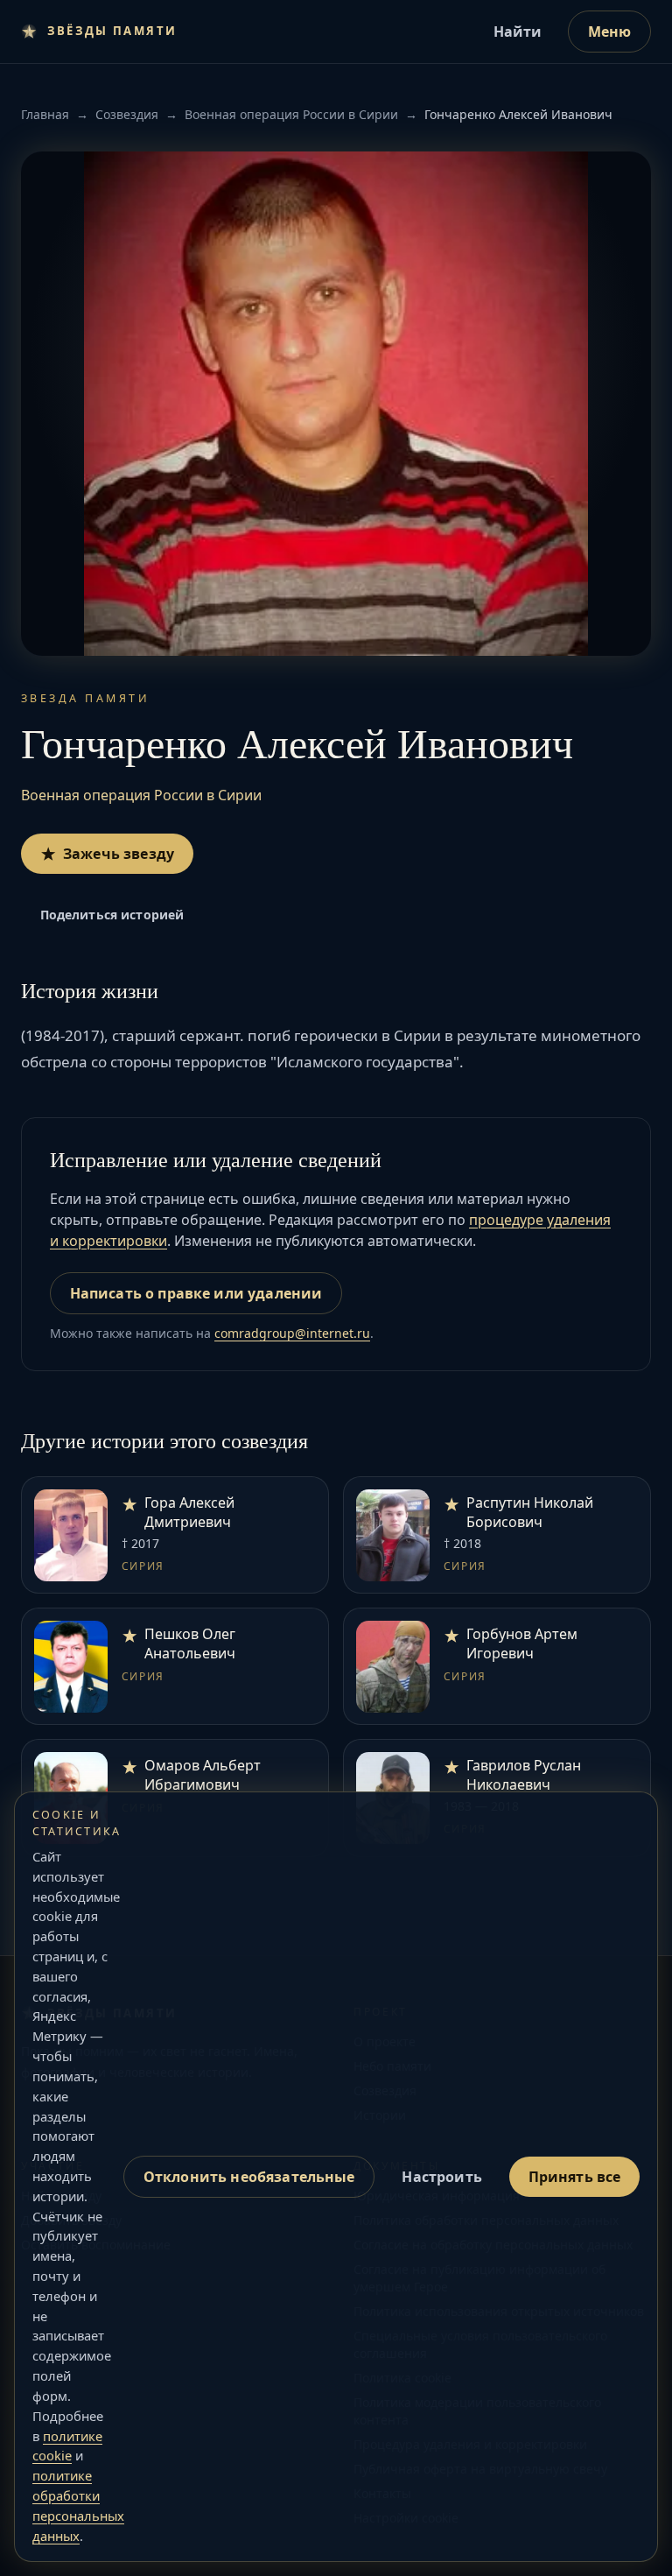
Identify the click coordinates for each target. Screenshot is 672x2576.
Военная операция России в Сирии (291, 114)
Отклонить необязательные (249, 2177)
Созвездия (127, 114)
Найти (518, 32)
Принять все (575, 2177)
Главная (45, 114)
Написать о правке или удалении (196, 1293)
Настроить (441, 2177)
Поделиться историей (112, 915)
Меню (610, 32)
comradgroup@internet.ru (292, 1333)
